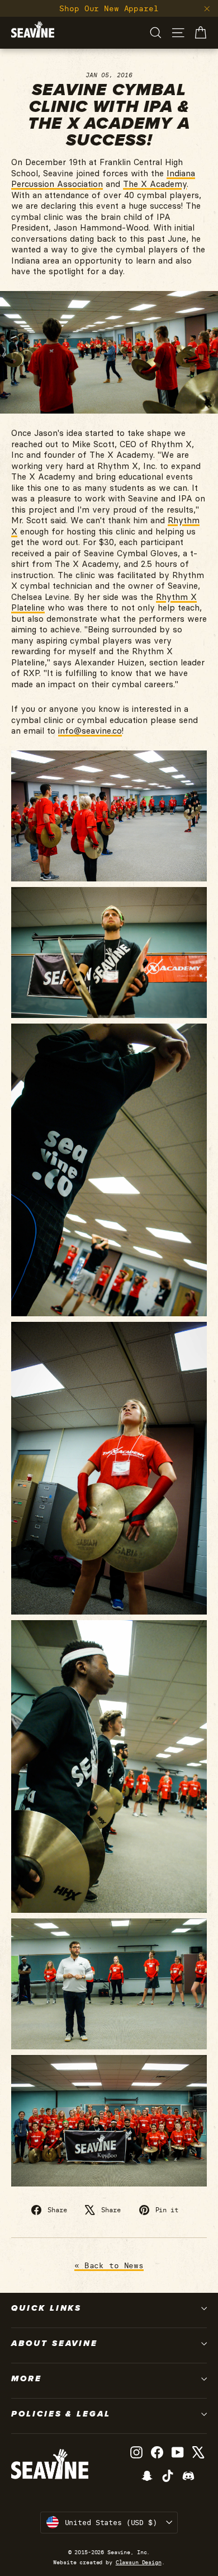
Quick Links (46, 2308)
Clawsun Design (139, 2562)
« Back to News (109, 2265)
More (27, 2378)
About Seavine (54, 2343)
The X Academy (155, 184)
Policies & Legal (61, 2414)
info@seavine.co (90, 731)
